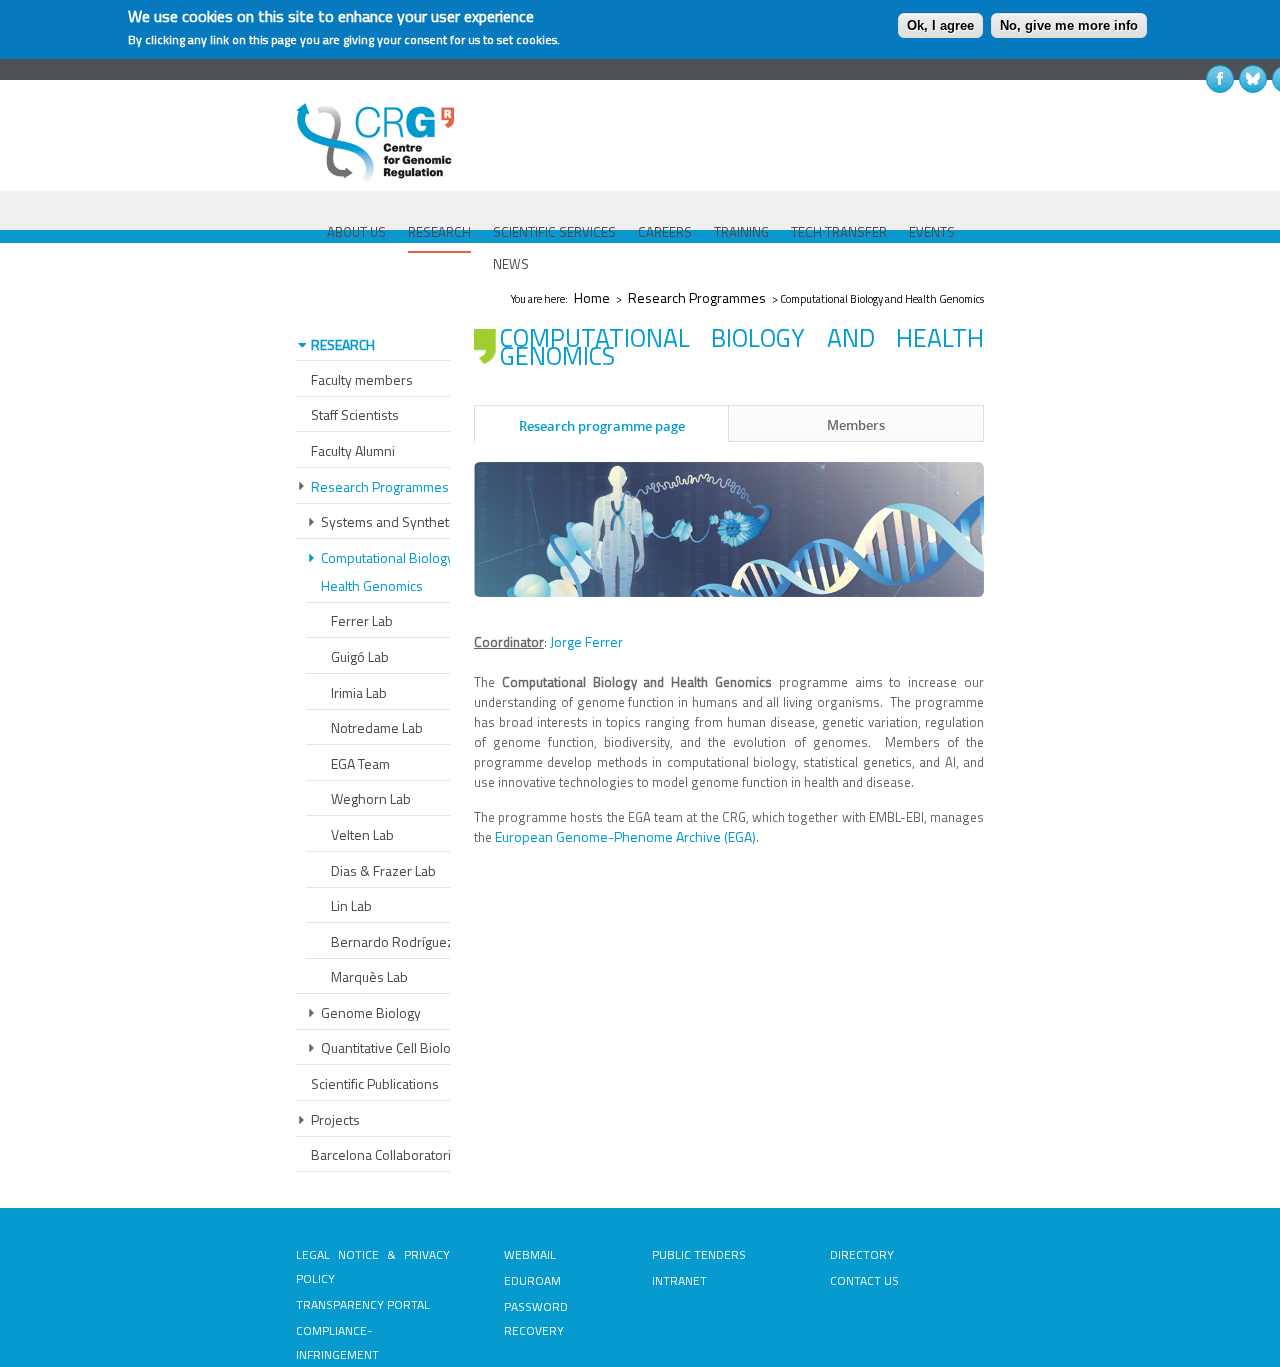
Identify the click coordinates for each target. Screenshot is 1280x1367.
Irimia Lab (359, 692)
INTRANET (679, 1280)
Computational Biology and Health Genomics (400, 571)
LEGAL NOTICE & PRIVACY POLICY (373, 1266)
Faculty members (362, 379)
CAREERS (665, 232)
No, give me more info (1069, 25)
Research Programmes (697, 297)
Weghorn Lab (371, 798)
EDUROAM (532, 1280)
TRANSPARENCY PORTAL (363, 1304)
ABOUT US (356, 232)
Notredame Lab (377, 727)
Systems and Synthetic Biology (413, 521)
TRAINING (741, 232)
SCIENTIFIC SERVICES (554, 232)
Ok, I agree (940, 25)
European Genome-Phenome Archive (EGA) (625, 836)
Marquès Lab (369, 976)
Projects (335, 1119)
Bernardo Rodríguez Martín (413, 941)
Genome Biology (371, 1012)
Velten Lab (362, 834)
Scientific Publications (375, 1083)
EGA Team (360, 763)
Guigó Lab (360, 656)
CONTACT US (864, 1280)
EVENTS (932, 232)
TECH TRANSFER (839, 232)
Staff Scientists (355, 414)
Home (592, 297)
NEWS (511, 264)
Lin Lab (351, 905)
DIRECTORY (862, 1254)
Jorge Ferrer (586, 641)
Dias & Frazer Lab (383, 870)
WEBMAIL (530, 1254)
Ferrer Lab (362, 620)
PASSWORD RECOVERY (536, 1318)
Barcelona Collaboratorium (390, 1154)
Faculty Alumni (353, 450)
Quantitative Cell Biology (393, 1047)
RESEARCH (439, 232)
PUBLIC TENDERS (699, 1254)
